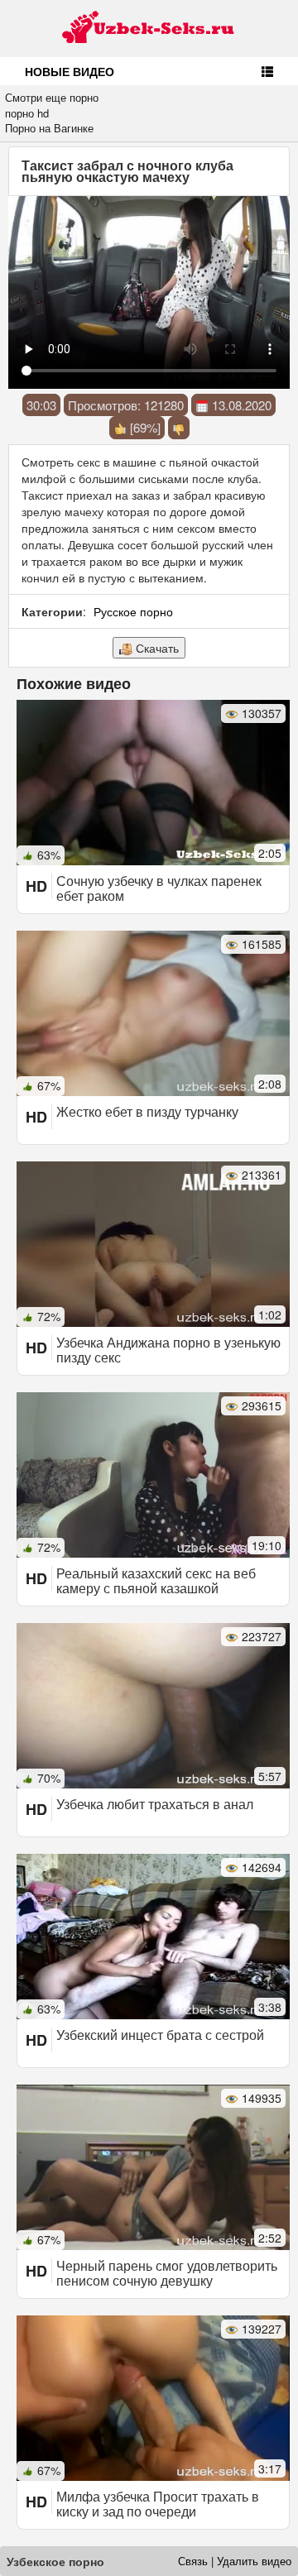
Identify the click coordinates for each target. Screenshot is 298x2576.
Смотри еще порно (52, 97)
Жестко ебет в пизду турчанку (147, 1111)
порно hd (27, 113)
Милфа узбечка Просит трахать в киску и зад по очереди (158, 2504)
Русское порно (133, 611)
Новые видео (70, 71)
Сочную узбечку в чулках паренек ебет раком (159, 888)
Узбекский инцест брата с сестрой (160, 2035)
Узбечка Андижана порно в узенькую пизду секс (168, 1350)
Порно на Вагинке (49, 128)
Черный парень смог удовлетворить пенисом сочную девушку (167, 2273)
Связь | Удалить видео (235, 2561)
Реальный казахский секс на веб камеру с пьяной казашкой (156, 1580)
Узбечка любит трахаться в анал (155, 1804)
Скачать (156, 648)
